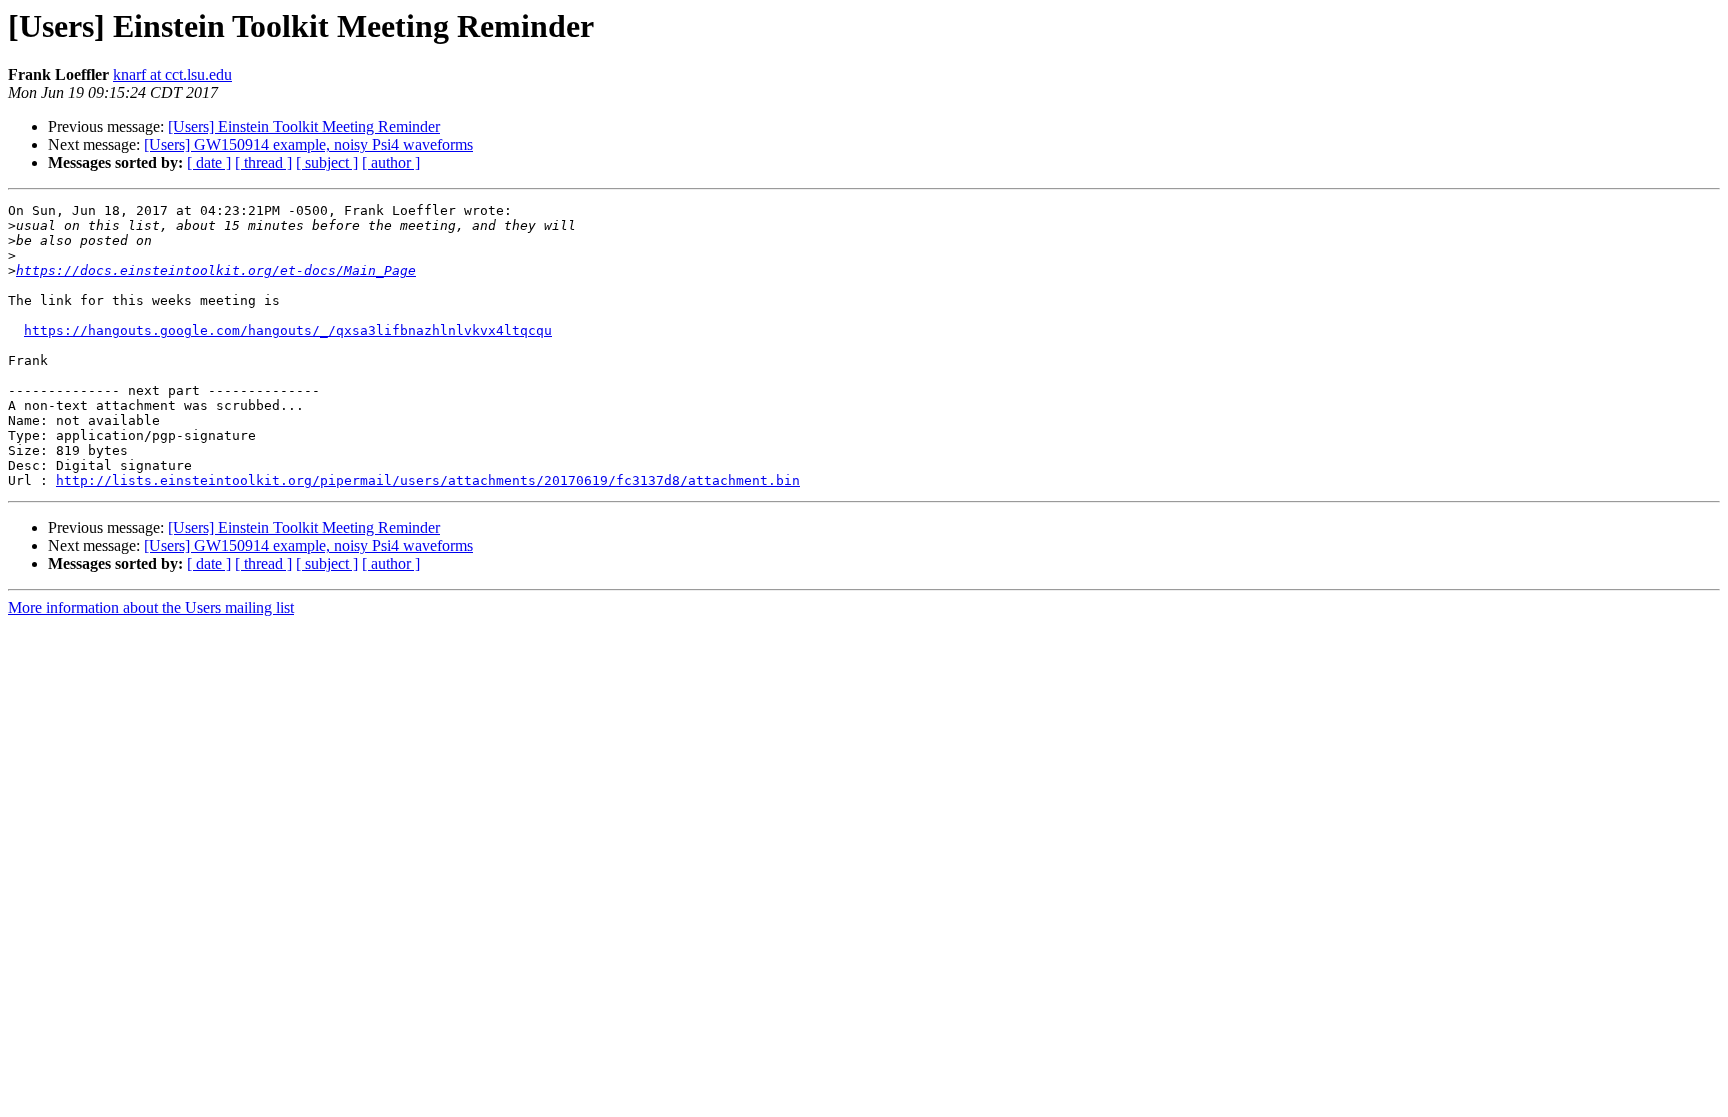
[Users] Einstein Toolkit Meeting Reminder (304, 126)
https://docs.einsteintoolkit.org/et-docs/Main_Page (216, 270)
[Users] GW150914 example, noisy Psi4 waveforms (308, 144)
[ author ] (391, 162)
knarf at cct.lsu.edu (172, 74)
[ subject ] (327, 162)
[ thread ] (263, 162)
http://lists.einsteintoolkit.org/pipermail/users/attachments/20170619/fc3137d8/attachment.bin (428, 480)
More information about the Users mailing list (151, 607)
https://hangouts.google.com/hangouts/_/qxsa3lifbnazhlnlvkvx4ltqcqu (288, 330)
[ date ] (209, 162)
